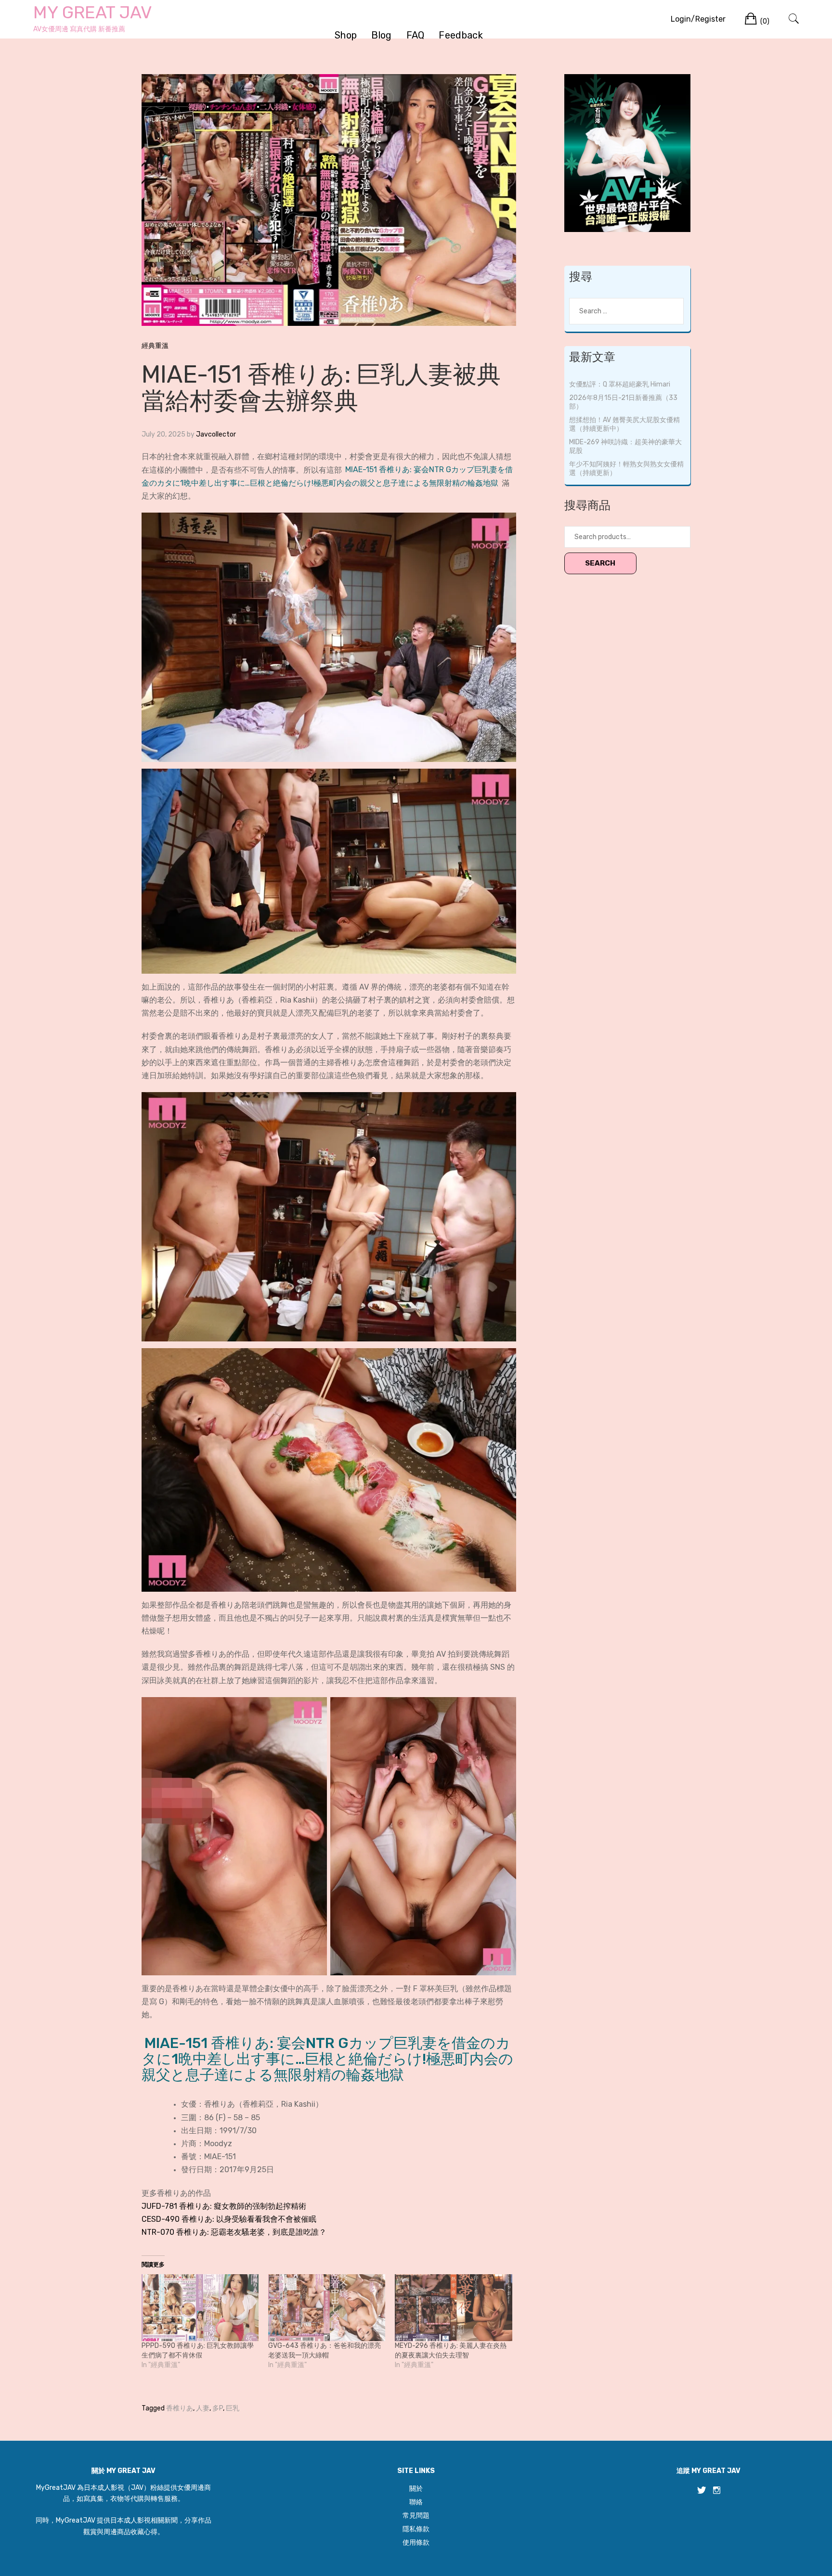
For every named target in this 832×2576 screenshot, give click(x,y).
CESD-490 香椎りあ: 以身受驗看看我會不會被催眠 (229, 2219)
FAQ (416, 35)
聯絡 (416, 2502)
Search (600, 563)
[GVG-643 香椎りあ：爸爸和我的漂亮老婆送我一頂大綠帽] (327, 2308)
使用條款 (416, 2543)
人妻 (203, 2408)
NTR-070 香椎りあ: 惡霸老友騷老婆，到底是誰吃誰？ (234, 2232)
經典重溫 (155, 346)
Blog (381, 35)
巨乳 (233, 2408)
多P (218, 2408)
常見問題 (416, 2516)
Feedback (461, 35)
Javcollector (216, 434)
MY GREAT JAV (93, 12)
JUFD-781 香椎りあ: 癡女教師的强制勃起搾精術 (224, 2206)
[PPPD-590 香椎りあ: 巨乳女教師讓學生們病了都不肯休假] (200, 2308)
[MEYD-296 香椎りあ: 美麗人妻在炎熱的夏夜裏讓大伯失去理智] (453, 2308)
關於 (416, 2489)
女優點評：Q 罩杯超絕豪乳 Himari (620, 384)
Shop (346, 35)
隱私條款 (416, 2529)
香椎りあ (180, 2408)
